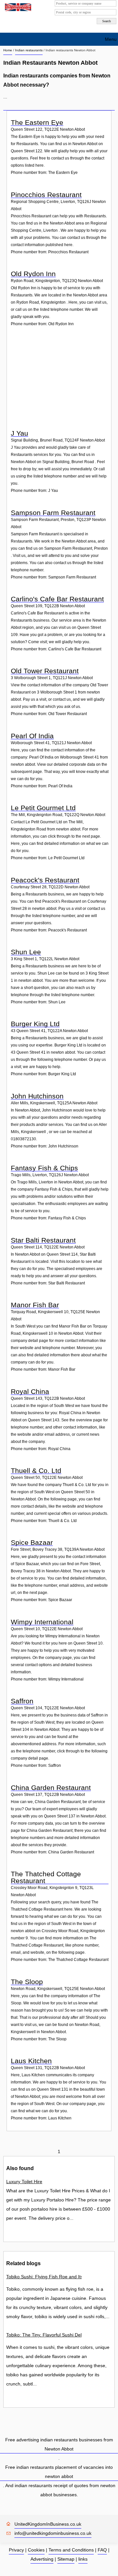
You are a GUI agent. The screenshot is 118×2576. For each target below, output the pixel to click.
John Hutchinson (37, 1096)
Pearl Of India (32, 736)
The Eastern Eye (37, 122)
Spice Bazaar (32, 1542)
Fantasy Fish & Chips (44, 1168)
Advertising (42, 2559)
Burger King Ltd (35, 1024)
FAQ (102, 2550)
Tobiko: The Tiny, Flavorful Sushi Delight (44, 2335)
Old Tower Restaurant (45, 671)
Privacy (16, 2550)
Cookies (36, 2550)
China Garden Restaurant (51, 1788)
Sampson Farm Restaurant (53, 513)
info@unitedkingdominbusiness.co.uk (53, 2533)
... (5, 97)
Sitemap (66, 2559)
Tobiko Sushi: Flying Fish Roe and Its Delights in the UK (44, 2277)
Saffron (22, 1701)
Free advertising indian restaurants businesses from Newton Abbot (59, 2444)
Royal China (30, 1391)
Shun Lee (26, 952)
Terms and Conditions (71, 2550)
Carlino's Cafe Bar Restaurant (57, 599)
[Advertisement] (60, 383)
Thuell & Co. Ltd (36, 1471)
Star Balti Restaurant (43, 1240)
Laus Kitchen (31, 2061)
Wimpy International (42, 1622)
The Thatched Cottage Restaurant (46, 1877)
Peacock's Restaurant (45, 880)
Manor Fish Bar (35, 1305)
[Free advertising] (17, 7)
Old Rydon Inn (33, 274)
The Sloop (27, 1982)
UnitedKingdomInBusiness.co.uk (48, 2524)
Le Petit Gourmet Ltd (43, 808)
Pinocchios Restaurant (46, 195)
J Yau (20, 433)
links (83, 2559)
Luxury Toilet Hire (24, 2182)
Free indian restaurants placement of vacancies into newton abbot (59, 2472)
